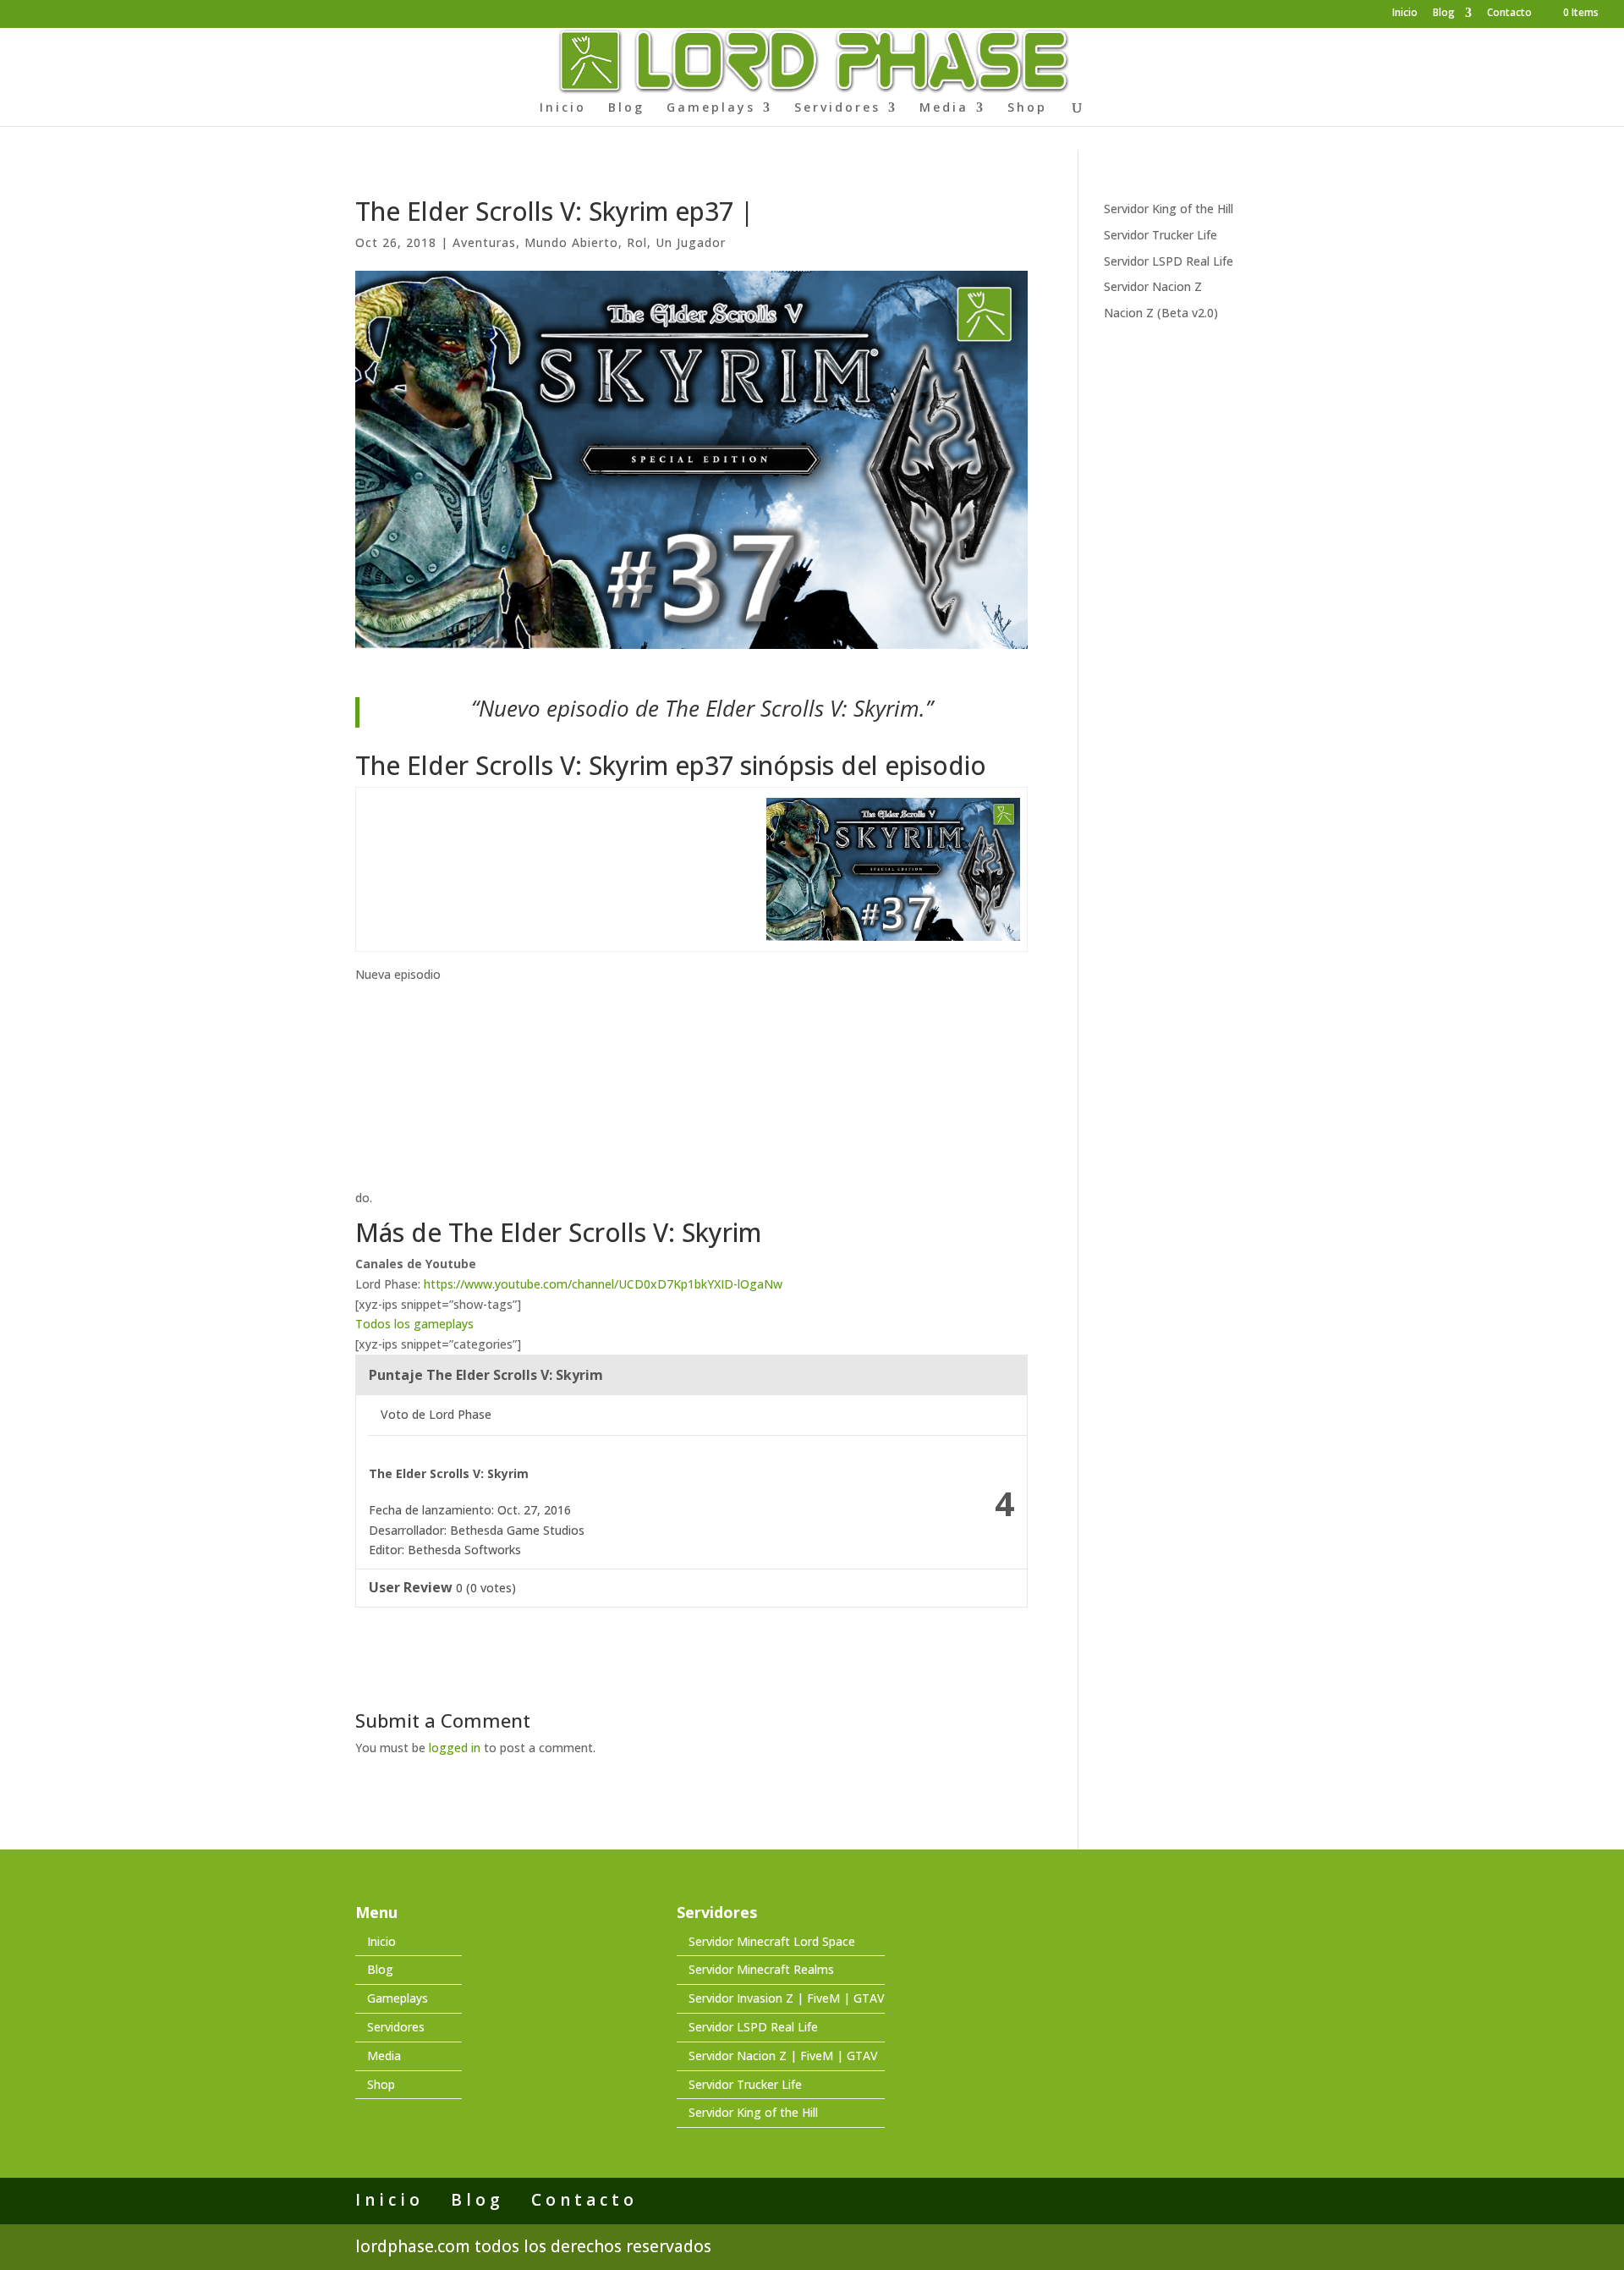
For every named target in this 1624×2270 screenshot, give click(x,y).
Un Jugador (691, 242)
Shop (1027, 108)
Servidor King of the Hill (1169, 209)
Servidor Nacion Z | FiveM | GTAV (783, 2056)
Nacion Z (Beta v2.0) (1161, 313)
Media (944, 108)
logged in (455, 1748)
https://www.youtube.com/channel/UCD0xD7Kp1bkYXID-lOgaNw (603, 1284)
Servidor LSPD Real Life (1169, 261)
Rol (637, 242)
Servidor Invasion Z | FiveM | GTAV (787, 1998)
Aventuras (484, 242)
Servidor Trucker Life (1160, 235)
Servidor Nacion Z (1153, 286)
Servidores (837, 108)
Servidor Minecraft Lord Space (772, 1941)
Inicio (1405, 14)
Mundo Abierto (571, 242)
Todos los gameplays (414, 1324)
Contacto (1509, 14)
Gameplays (711, 108)
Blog (1444, 14)
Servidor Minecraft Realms (761, 1969)
